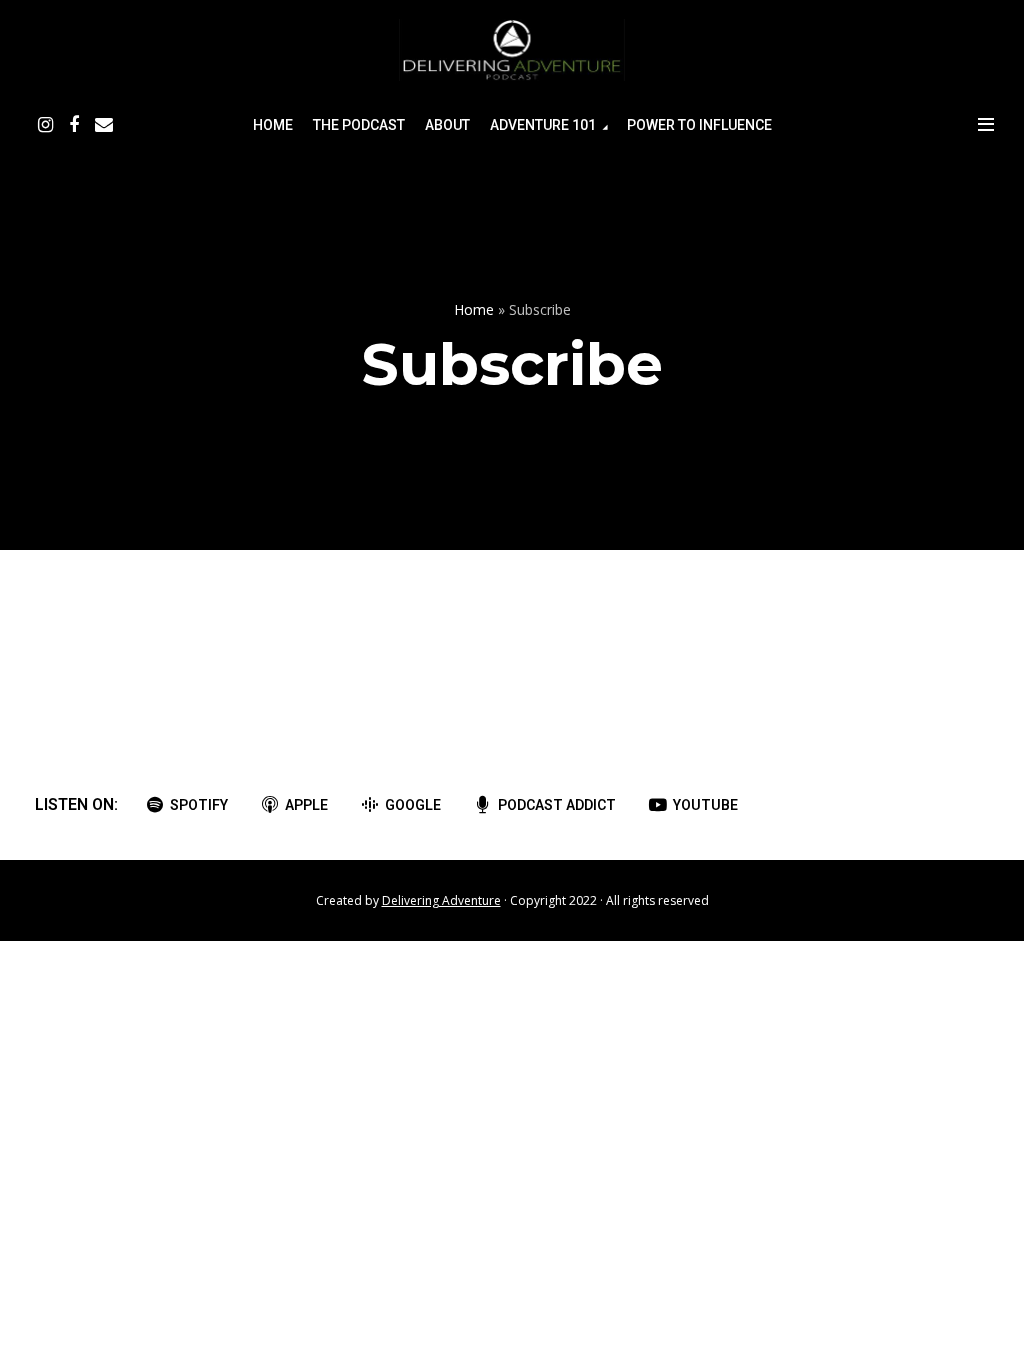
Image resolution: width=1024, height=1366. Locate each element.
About (447, 125)
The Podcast (359, 125)
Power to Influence (699, 125)
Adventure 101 (543, 125)
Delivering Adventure (441, 900)
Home (273, 125)
